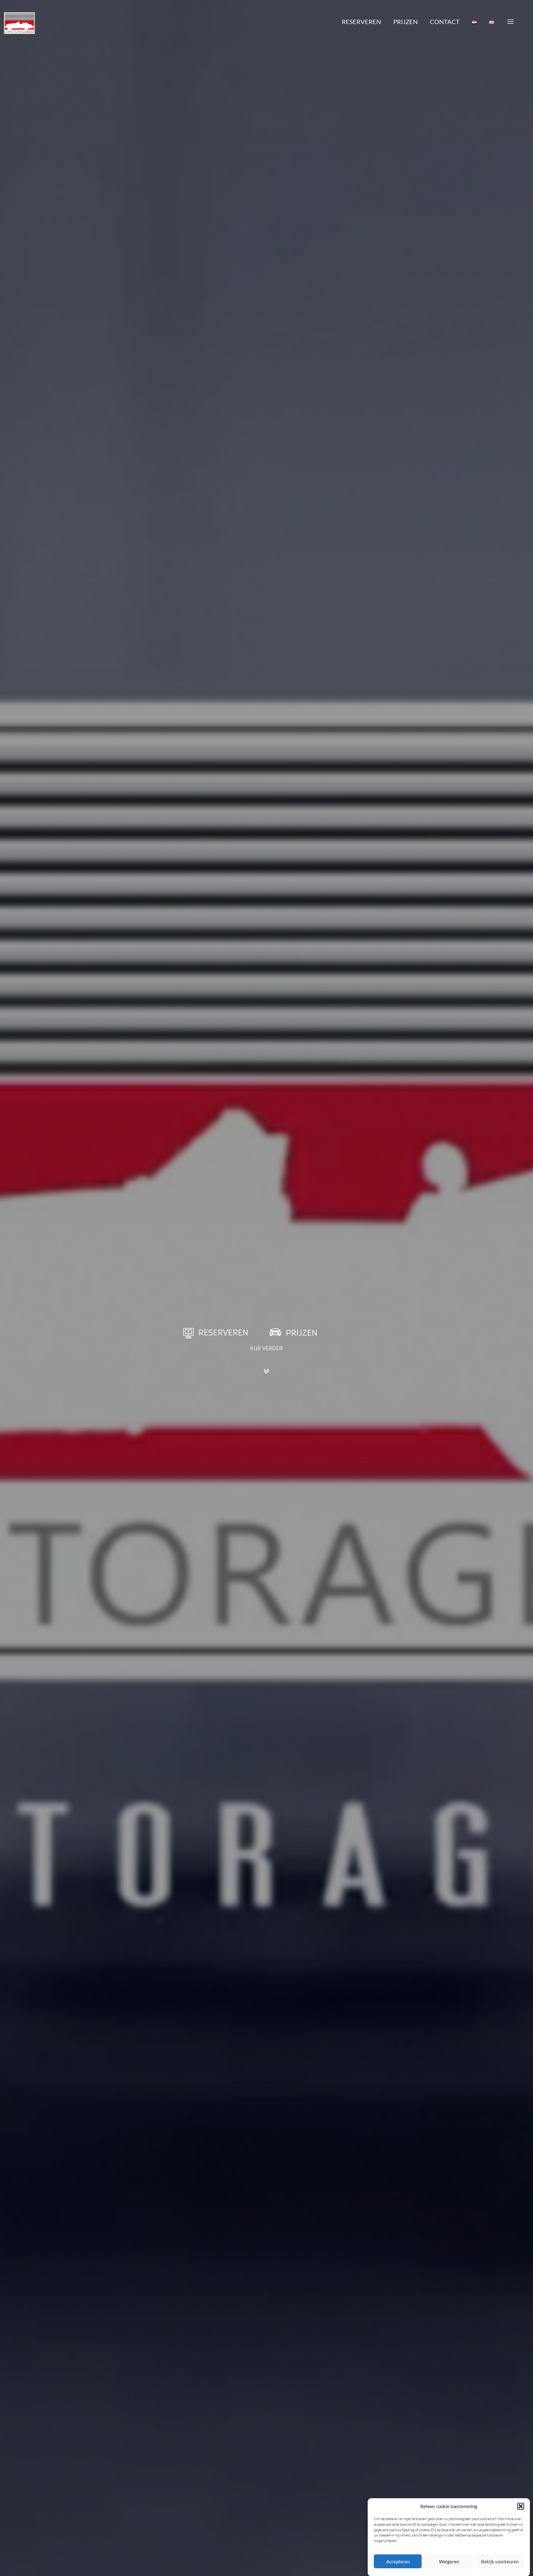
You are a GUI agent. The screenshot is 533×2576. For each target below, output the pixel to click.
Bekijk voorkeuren (500, 2561)
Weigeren (449, 2561)
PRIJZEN (405, 22)
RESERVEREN (361, 22)
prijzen (302, 1333)
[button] (521, 2506)
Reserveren (223, 1333)
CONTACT (445, 22)
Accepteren (398, 2561)
